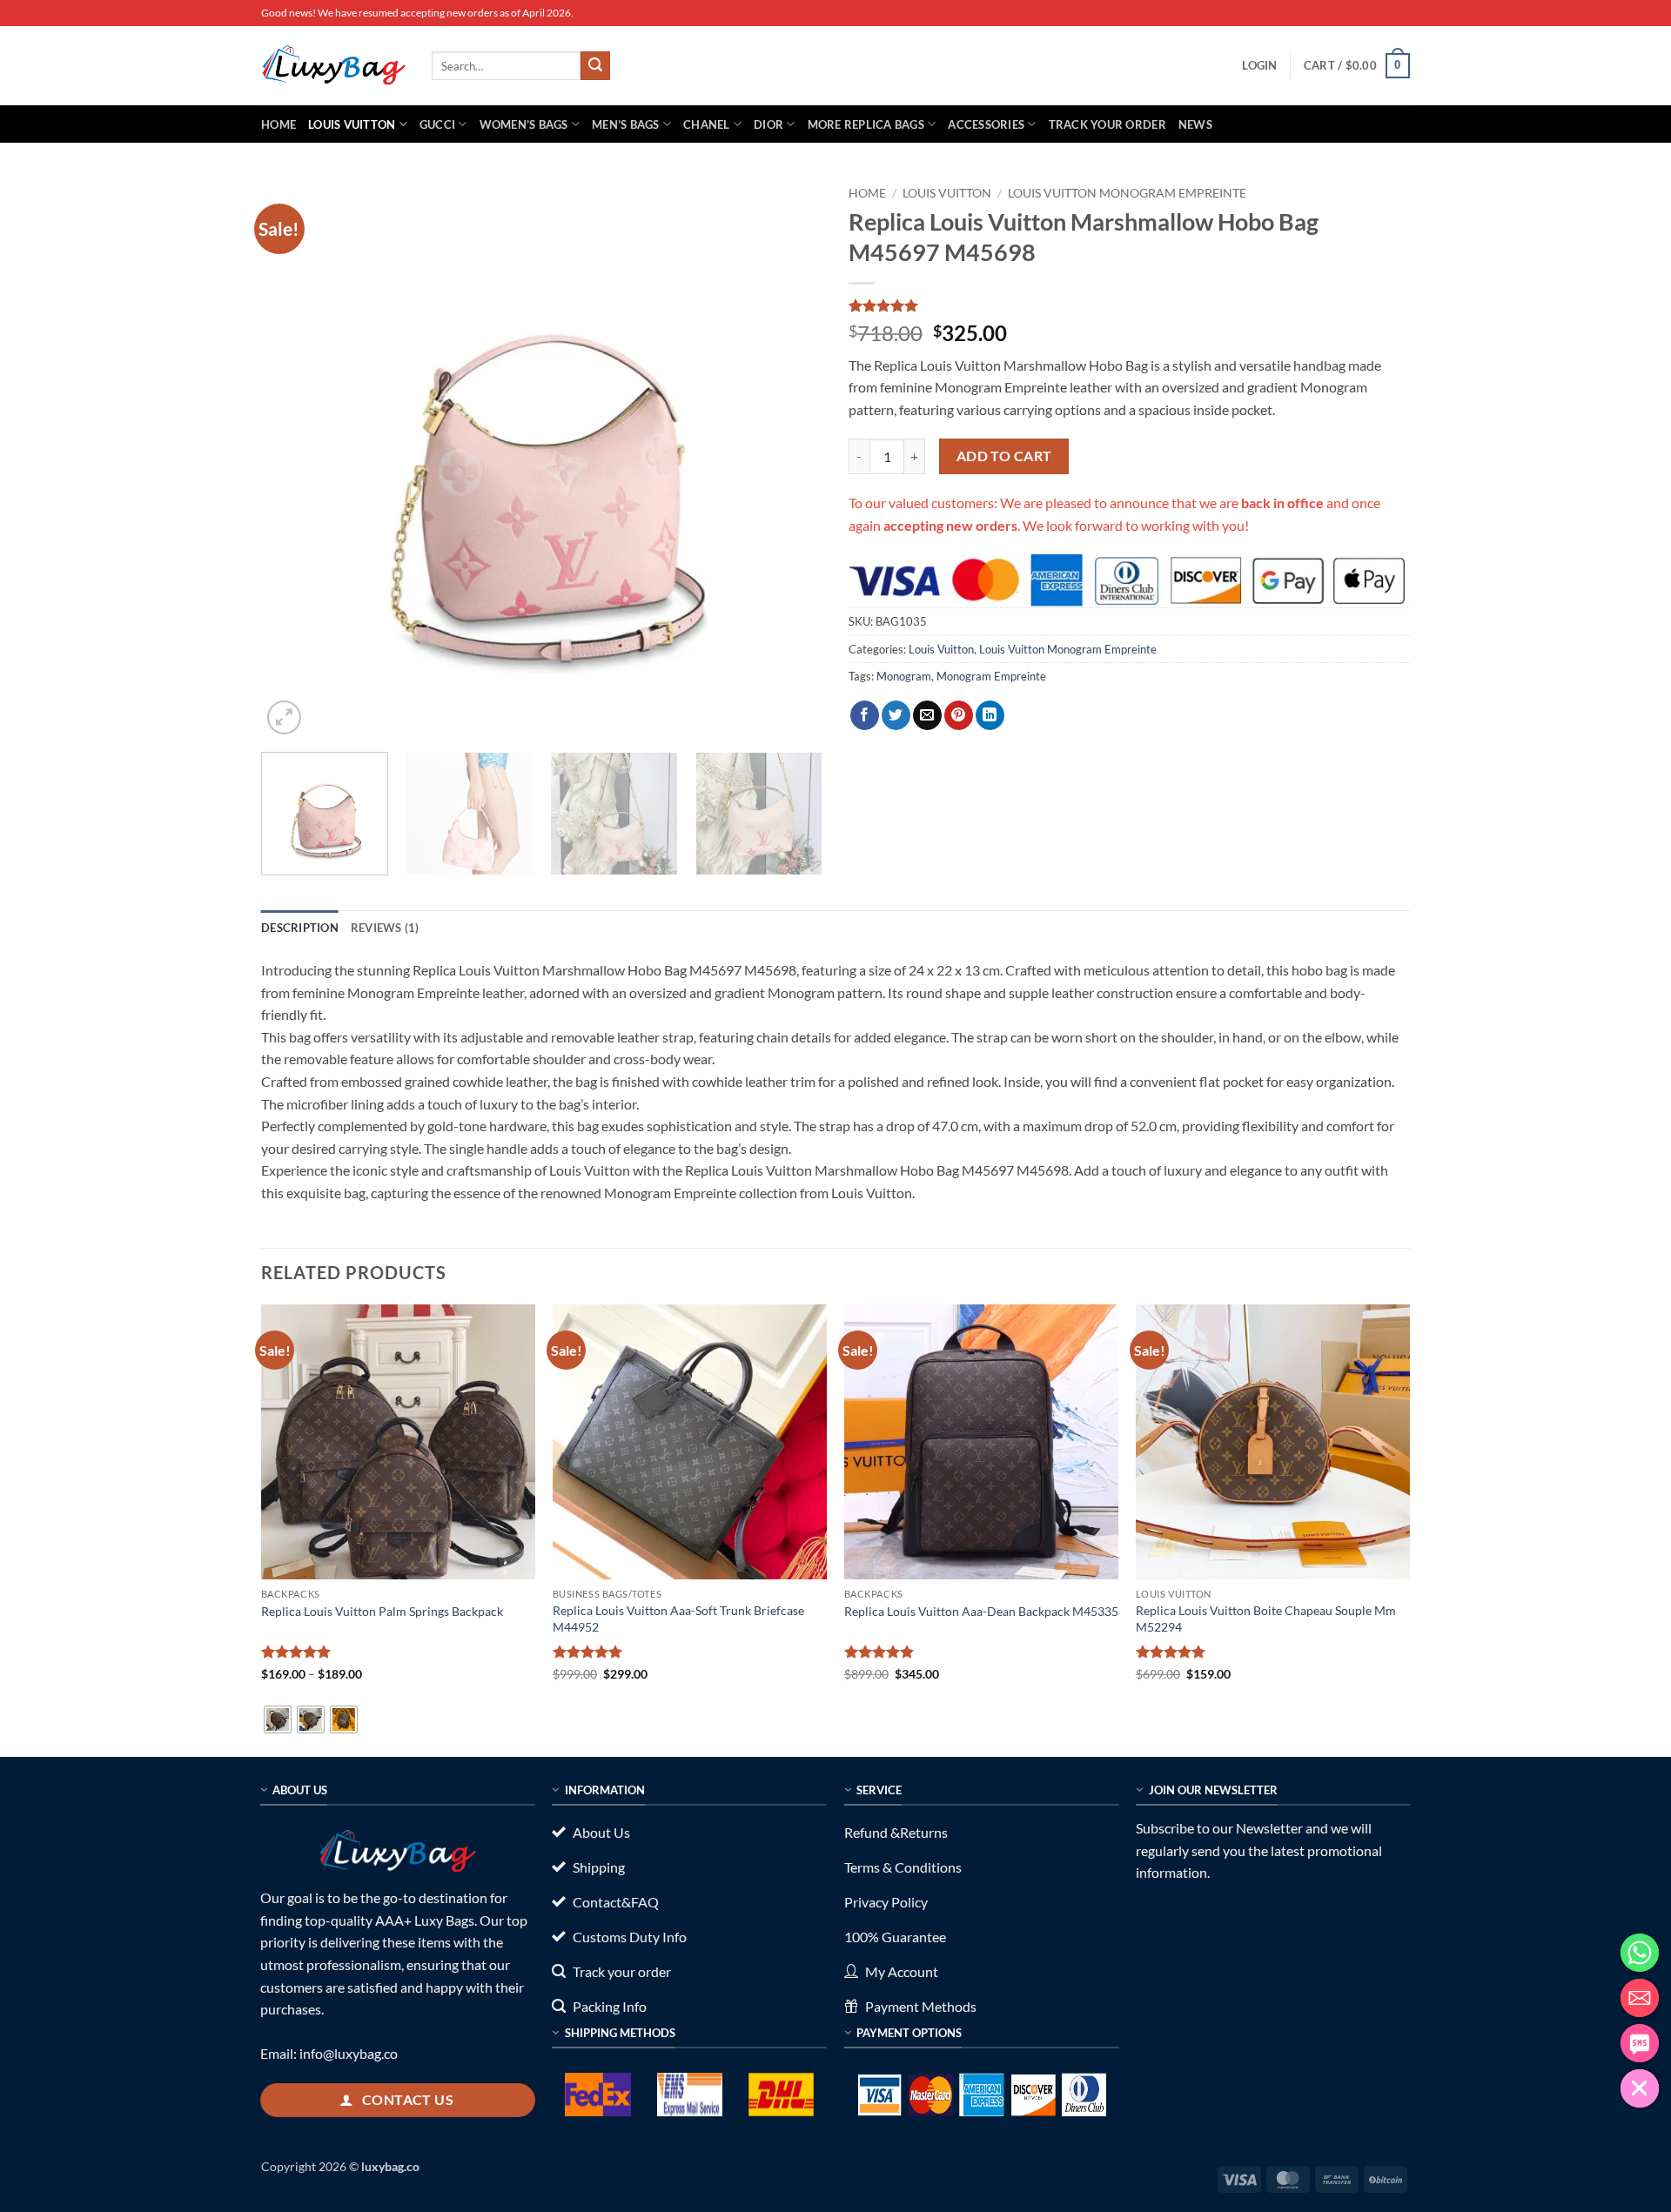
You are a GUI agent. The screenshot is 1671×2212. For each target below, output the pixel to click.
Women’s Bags (524, 124)
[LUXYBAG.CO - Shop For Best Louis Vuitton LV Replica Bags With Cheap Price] (333, 65)
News (1195, 124)
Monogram (904, 676)
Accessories (986, 124)
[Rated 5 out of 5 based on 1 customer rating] (1129, 305)
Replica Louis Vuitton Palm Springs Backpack (382, 1611)
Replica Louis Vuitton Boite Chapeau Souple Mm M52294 (1266, 1619)
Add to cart (1004, 456)
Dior (768, 124)
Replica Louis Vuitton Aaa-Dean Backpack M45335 (981, 1611)
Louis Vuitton (352, 124)
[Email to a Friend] (927, 715)
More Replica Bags (866, 124)
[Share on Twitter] (896, 715)
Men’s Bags (626, 124)
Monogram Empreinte (991, 676)
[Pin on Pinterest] (959, 715)
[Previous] (294, 458)
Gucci (437, 124)
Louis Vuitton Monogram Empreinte (1127, 193)
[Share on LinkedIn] (990, 715)
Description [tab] (300, 928)
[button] (1259, 65)
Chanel (707, 124)
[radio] (278, 1719)
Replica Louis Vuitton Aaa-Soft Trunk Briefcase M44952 (678, 1619)
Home (278, 124)
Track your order (1107, 124)
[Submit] (595, 66)
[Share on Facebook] (865, 715)
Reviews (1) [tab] (385, 928)
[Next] (789, 458)
